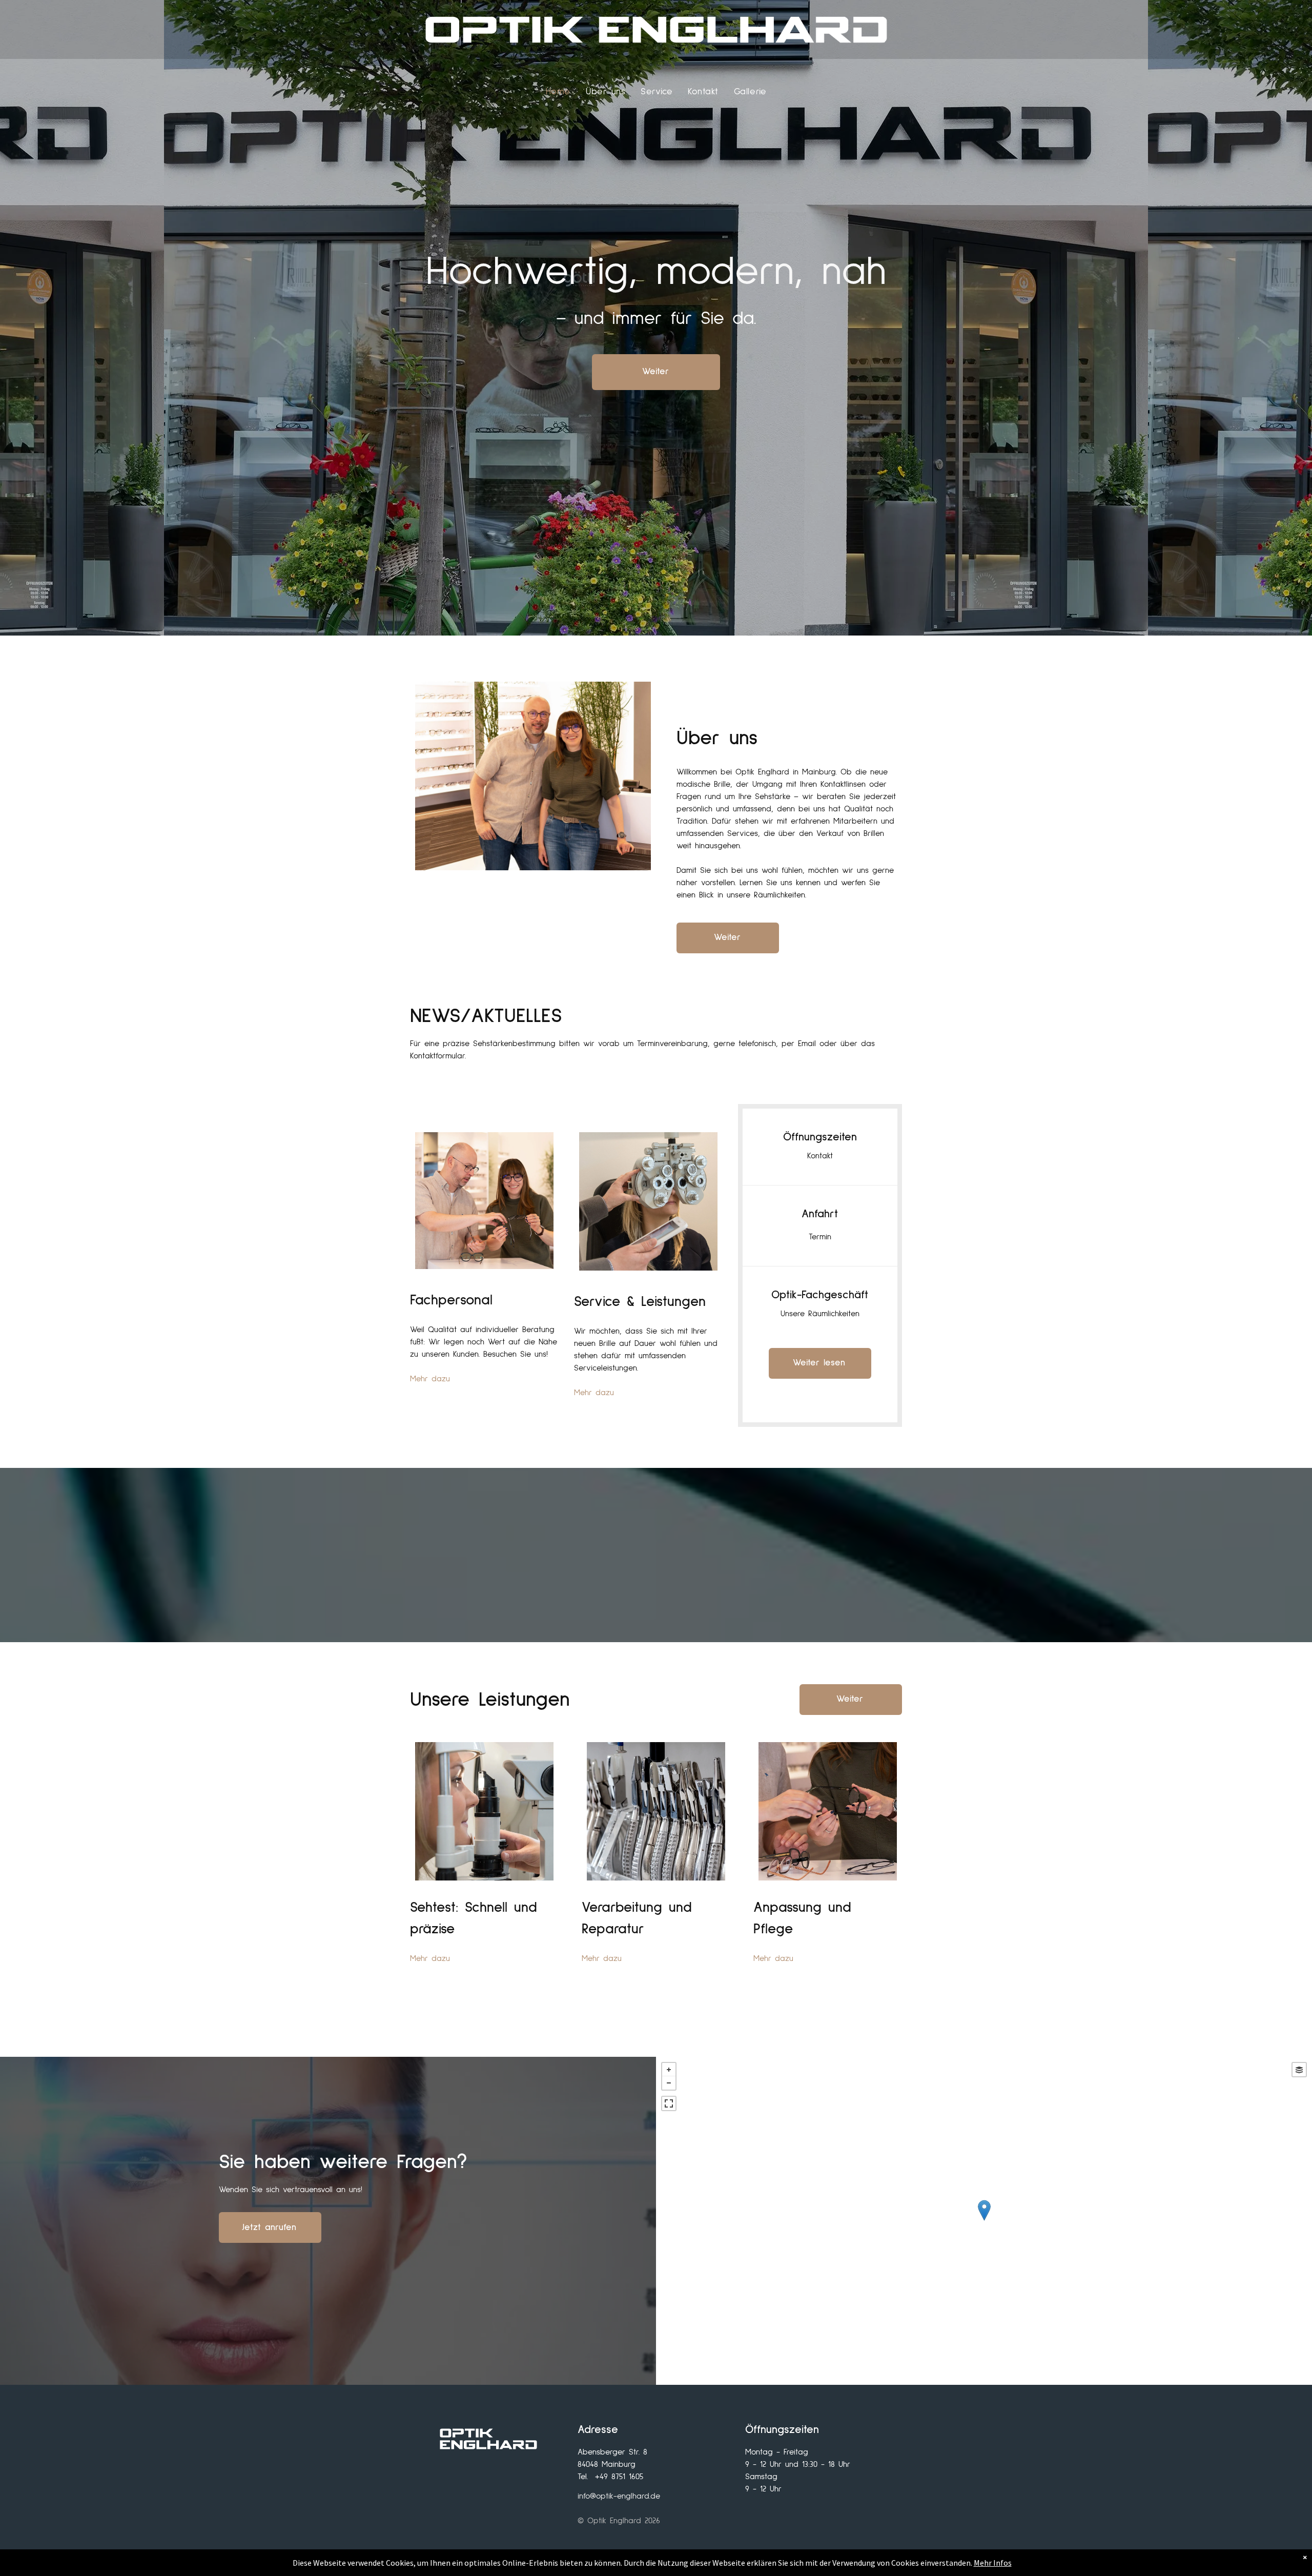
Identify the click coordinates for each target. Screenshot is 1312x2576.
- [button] (669, 2083)
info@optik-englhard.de (619, 2496)
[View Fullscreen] (669, 2103)
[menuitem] (558, 92)
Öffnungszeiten (820, 1137)
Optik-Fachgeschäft (820, 1295)
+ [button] (669, 2070)
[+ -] (984, 2221)
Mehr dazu (430, 1379)
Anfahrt (820, 1214)
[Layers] (1299, 2070)
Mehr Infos (993, 2563)
